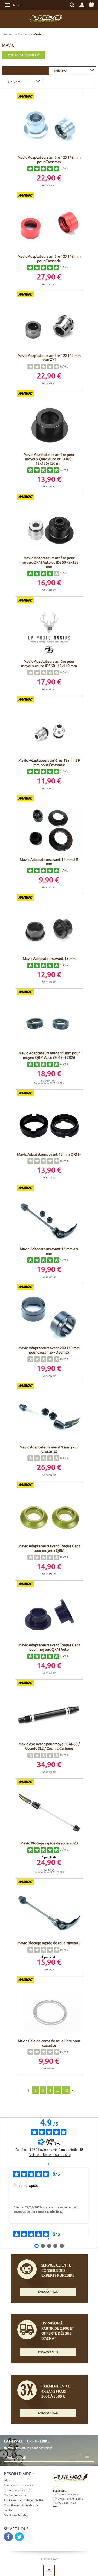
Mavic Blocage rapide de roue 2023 (49, 1843)
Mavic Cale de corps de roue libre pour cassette (49, 2043)
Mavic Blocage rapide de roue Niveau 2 (49, 1943)
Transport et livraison (19, 2485)
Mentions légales (16, 2515)
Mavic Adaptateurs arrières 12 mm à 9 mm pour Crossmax (49, 762)
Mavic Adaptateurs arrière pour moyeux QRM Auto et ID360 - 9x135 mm (49, 562)
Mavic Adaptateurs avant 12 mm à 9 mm (49, 862)
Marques (24, 34)
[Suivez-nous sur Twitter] (19, 2537)
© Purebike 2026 (49, 2558)
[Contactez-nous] (74, 2530)
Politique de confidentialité (24, 2500)
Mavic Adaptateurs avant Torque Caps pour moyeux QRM (49, 1548)
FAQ (7, 2480)
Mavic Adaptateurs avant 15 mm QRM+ (49, 1154)
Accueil (9, 34)
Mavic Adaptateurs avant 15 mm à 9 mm (49, 1251)
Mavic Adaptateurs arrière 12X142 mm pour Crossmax (49, 159)
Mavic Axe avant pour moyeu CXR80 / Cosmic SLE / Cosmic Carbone (49, 1746)
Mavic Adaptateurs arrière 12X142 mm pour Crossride (49, 258)
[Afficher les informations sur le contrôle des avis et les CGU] (81, 2149)
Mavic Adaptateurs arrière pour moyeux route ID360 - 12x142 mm (49, 663)
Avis (64, 168)
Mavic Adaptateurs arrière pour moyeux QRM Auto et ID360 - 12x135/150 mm (49, 459)
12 (66, 2090)
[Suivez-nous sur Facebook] (8, 2537)
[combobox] (72, 70)
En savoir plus (48, 2292)
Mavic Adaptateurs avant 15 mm (49, 958)
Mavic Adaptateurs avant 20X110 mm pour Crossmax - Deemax (49, 1350)
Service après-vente (18, 2490)
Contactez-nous (15, 2495)
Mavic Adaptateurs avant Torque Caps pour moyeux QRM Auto (49, 1647)
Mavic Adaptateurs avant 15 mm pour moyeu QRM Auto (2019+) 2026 (49, 1055)
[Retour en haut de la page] (49, 2571)
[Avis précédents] (49, 2164)
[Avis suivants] (49, 2239)
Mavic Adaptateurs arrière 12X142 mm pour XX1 (49, 358)
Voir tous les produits (24, 55)
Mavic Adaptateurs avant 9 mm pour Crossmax (49, 1449)
